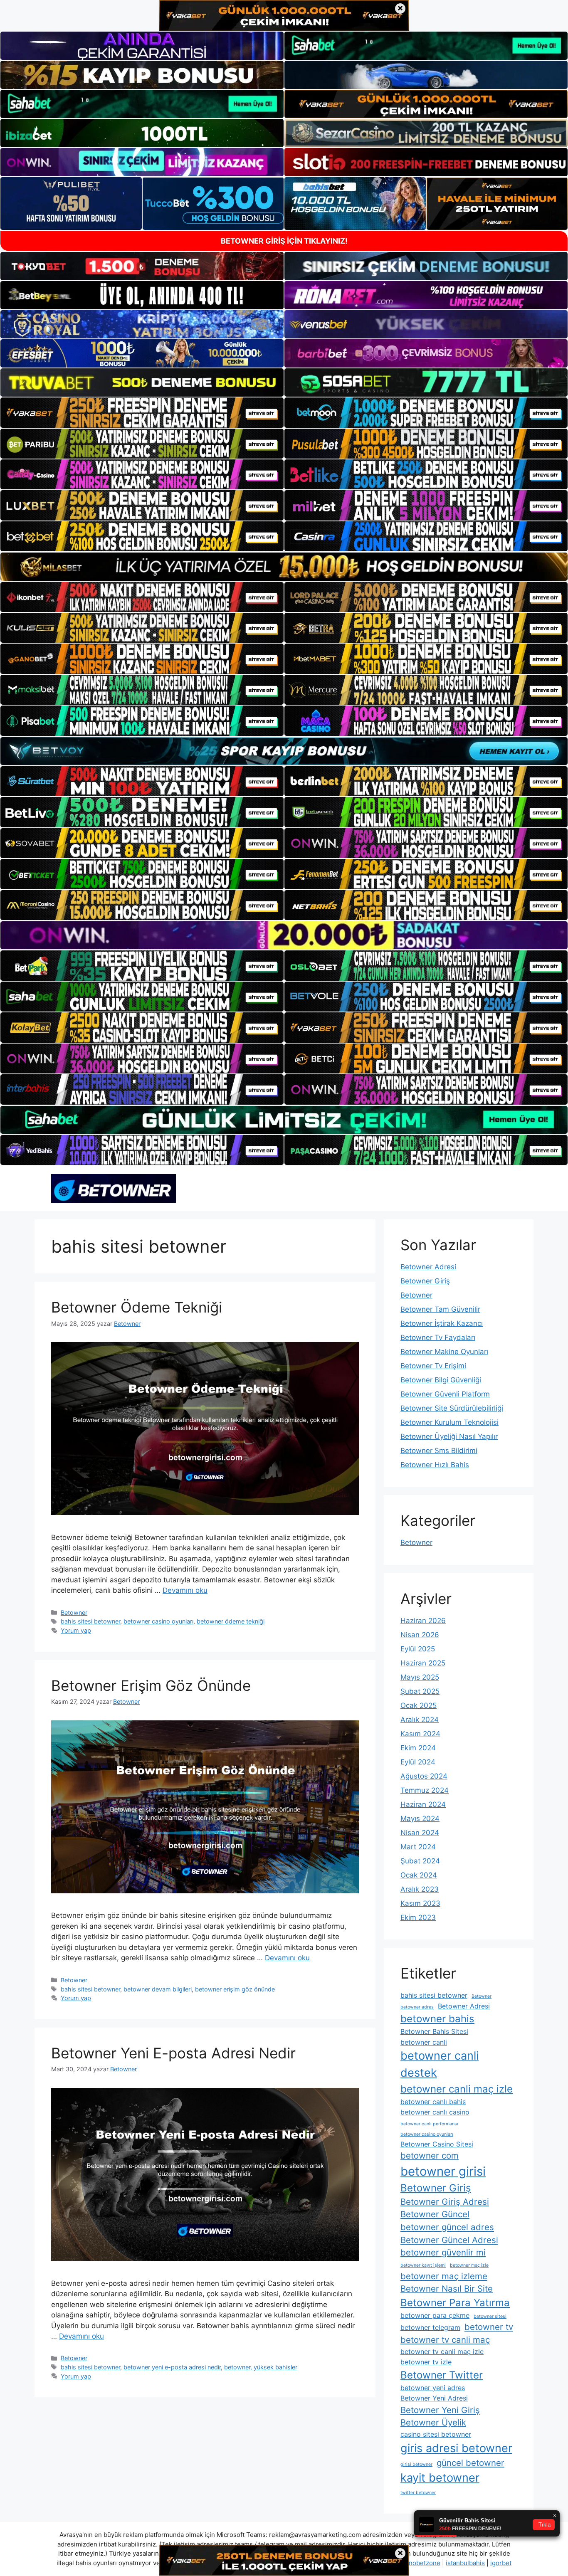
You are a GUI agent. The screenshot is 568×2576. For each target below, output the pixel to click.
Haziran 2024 (423, 1804)
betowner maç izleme (444, 2276)
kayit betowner (440, 2478)
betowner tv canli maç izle (442, 2351)
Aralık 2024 (420, 1720)
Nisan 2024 (420, 1833)
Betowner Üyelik (433, 2422)
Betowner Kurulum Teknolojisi (449, 1422)
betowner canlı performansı (429, 2124)
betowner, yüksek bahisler (261, 2367)
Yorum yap (76, 1630)
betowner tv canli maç (445, 2340)
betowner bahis (437, 2019)
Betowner (74, 1612)
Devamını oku (185, 1590)
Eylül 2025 (418, 1649)
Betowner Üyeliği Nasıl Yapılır (449, 1436)
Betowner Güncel (435, 2214)
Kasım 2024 (420, 1734)
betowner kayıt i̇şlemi (423, 2265)
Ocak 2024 (419, 1875)
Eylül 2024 (418, 1762)
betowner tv (489, 2327)
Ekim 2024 (418, 1748)
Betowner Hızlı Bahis (435, 1465)
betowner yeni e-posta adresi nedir (172, 2367)
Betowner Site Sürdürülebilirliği (452, 1408)
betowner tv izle (426, 2362)
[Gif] (284, 566)
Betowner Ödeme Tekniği (137, 1307)
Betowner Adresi (428, 1267)
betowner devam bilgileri (158, 1989)
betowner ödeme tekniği (231, 1621)
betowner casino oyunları (158, 1621)
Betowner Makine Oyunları (444, 1352)
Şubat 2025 (420, 1691)
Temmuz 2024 (425, 1790)
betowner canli (424, 2042)
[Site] (142, 412)
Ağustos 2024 (424, 1776)
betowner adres (417, 2007)
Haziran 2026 (423, 1621)
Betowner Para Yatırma (455, 2303)
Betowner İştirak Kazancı (442, 1323)
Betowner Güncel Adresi (449, 2240)
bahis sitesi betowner (90, 1621)
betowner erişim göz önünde (235, 1989)
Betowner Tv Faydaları (438, 1337)
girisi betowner (416, 2464)
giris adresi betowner (456, 2448)
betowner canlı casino (435, 2112)
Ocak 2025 (419, 1705)
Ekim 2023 (418, 1917)
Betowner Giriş (425, 1281)
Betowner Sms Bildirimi (439, 1451)
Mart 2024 (418, 1847)
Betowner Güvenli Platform (445, 1394)
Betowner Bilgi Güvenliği (441, 1380)
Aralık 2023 (420, 1889)
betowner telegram (430, 2327)
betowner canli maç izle (457, 2089)
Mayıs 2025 (420, 1677)
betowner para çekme (435, 2315)
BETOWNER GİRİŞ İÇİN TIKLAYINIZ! (284, 241)
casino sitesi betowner (436, 2434)
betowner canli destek (440, 2064)
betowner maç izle (469, 2265)
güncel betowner (470, 2463)
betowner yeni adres (433, 2388)
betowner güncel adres (447, 2227)
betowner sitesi (490, 2316)
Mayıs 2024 (420, 1818)
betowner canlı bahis (433, 2102)
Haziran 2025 (423, 1663)
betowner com (430, 2155)
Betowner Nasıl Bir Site (447, 2289)
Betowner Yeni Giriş (440, 2410)
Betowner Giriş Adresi (445, 2202)
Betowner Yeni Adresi (434, 2398)
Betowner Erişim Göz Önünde (151, 1685)
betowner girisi (443, 2171)
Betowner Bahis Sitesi (434, 2031)
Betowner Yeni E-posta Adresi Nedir (173, 2053)
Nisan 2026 (420, 1635)
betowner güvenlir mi (443, 2252)
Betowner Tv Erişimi (433, 1366)
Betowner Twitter (442, 2375)
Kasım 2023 (420, 1903)
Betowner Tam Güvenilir (440, 1309)
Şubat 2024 (420, 1861)
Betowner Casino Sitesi (437, 2144)
